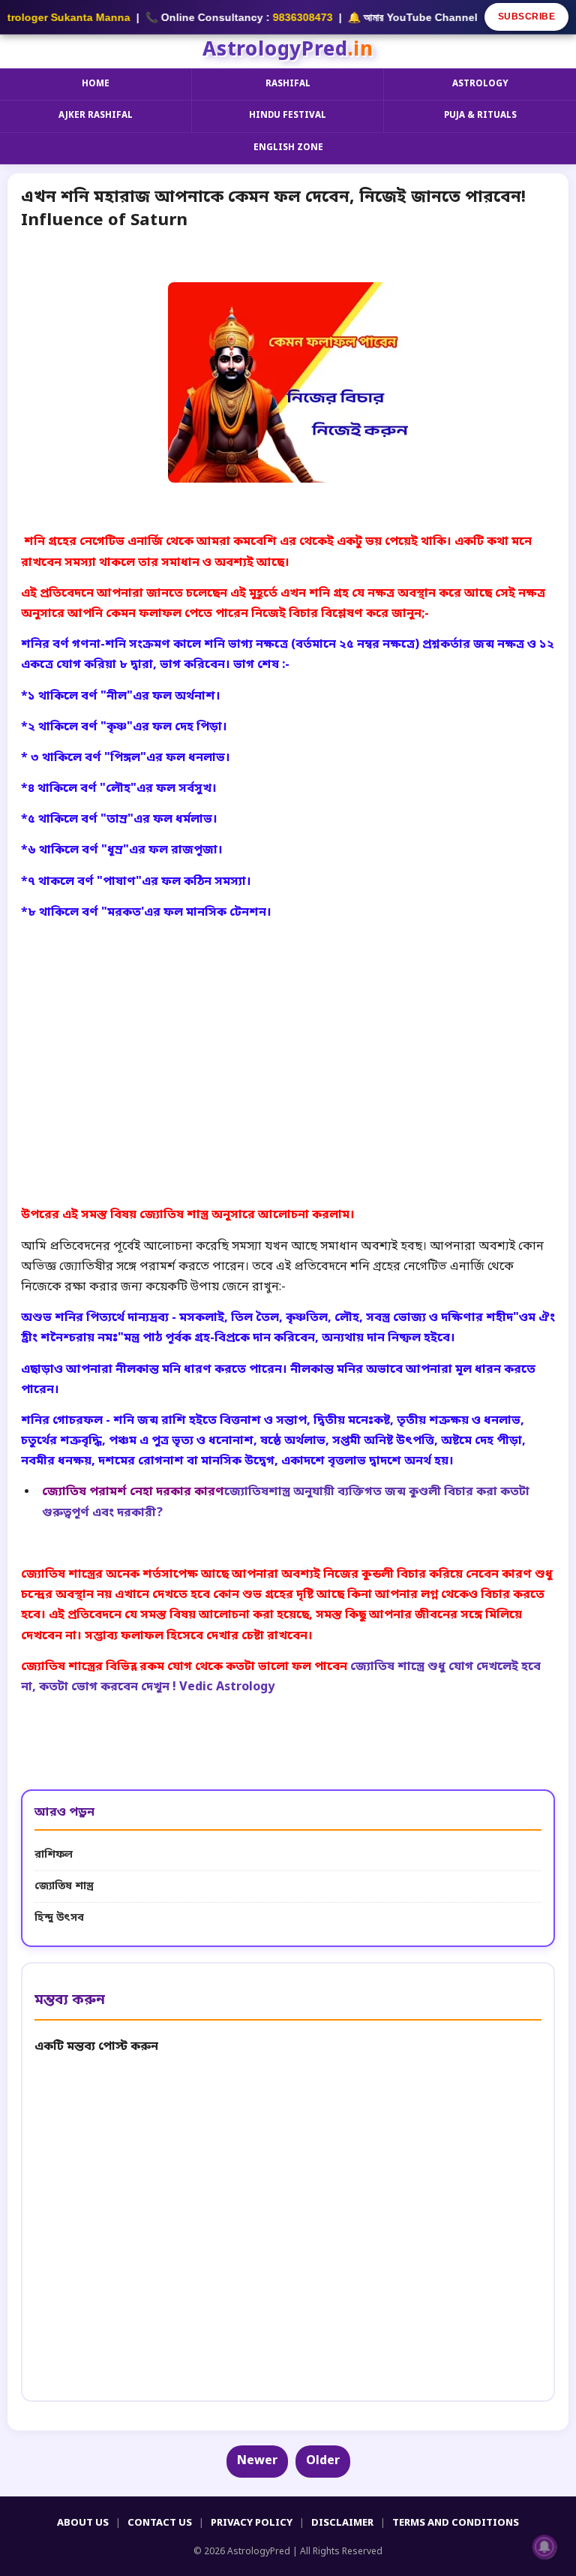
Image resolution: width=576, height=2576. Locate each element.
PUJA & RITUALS (480, 116)
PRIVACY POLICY (252, 2523)
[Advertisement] (288, 1028)
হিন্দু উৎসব (59, 1918)
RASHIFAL (288, 84)
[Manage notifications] (544, 2547)
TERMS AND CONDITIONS (456, 2523)
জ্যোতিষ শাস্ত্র (64, 1887)
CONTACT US (160, 2523)
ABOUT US (83, 2523)
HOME (96, 84)
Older (323, 2461)
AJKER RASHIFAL (96, 116)
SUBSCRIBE (527, 17)
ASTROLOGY (480, 84)
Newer (257, 2461)
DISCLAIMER (342, 2523)
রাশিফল (54, 1855)
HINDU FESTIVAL (288, 116)
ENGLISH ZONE (288, 148)
